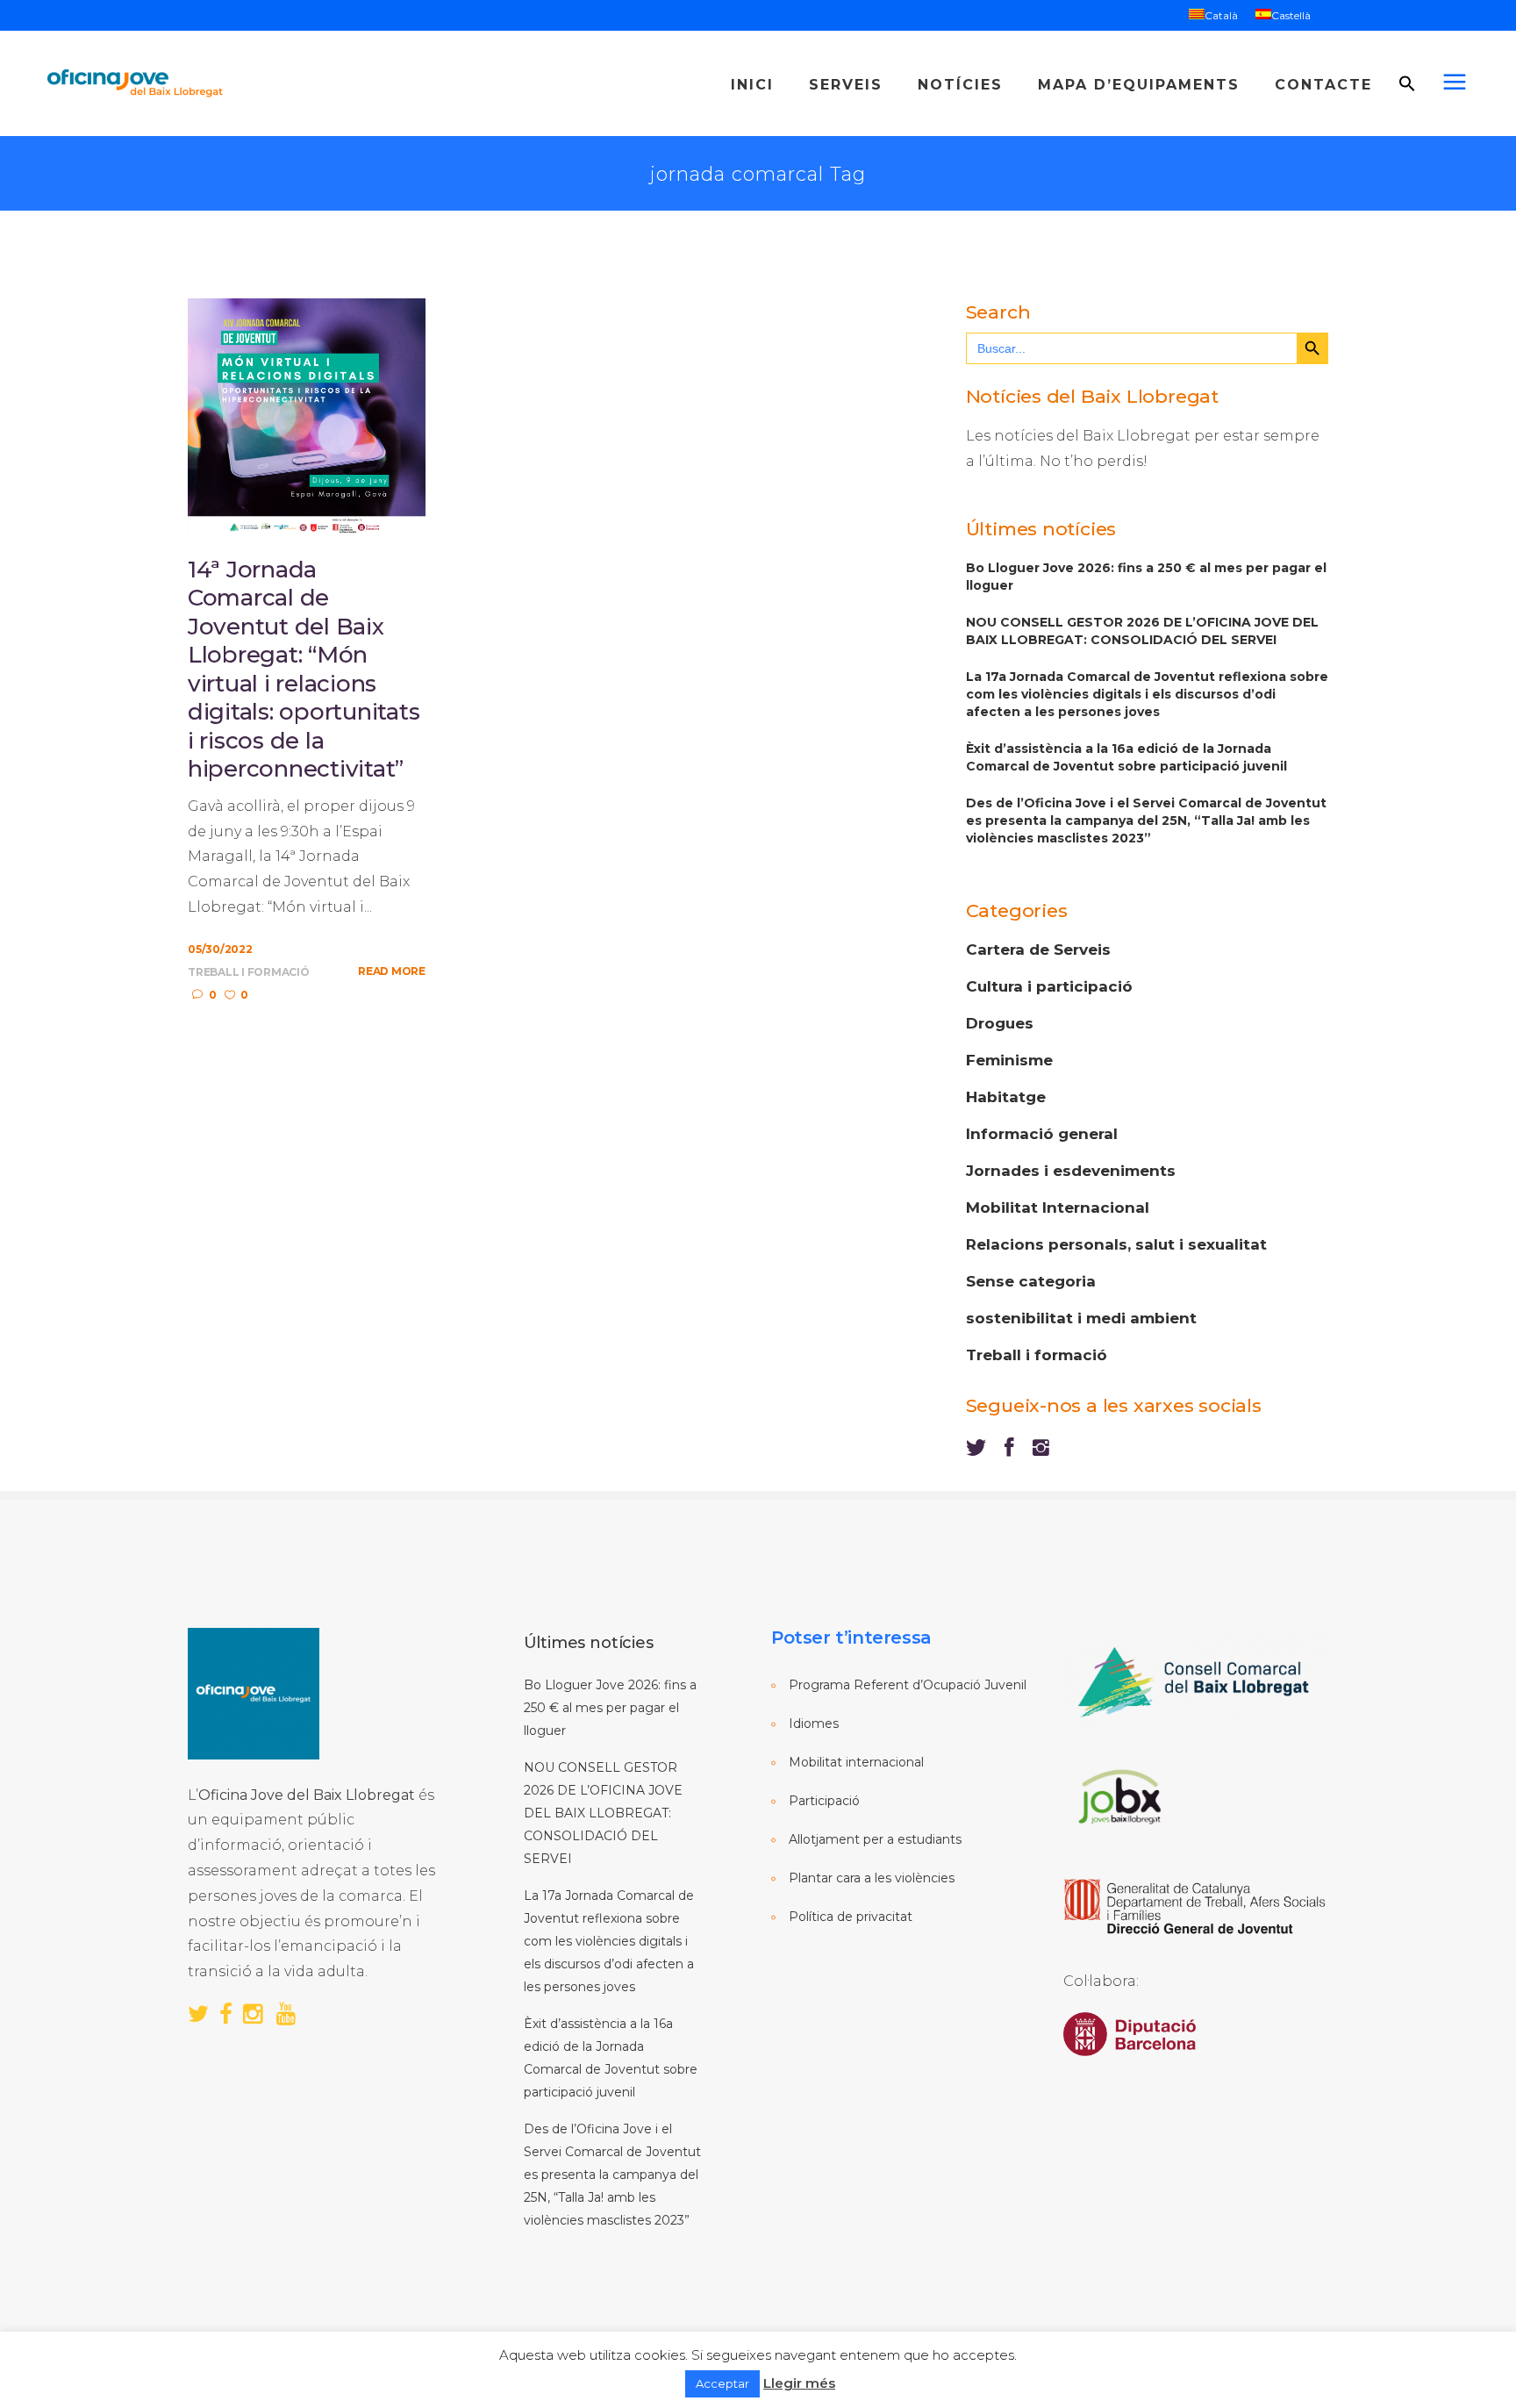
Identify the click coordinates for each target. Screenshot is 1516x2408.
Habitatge (1006, 1097)
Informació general (1042, 1134)
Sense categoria (1031, 1281)
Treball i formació (249, 972)
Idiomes (814, 1724)
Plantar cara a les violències (872, 1878)
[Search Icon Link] (1407, 127)
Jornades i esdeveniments (1071, 1171)
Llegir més (799, 2383)
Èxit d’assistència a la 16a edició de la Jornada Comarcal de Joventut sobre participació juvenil (1126, 757)
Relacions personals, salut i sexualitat (1116, 1244)
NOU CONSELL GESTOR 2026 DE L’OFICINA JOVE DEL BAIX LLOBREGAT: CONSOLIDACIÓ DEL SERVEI (1142, 631)
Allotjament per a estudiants (875, 1839)
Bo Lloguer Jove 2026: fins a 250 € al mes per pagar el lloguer (1146, 577)
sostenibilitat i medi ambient (1081, 1318)
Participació (824, 1801)
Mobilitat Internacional (1058, 1208)
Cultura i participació (1049, 986)
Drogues (1000, 1023)
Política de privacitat (851, 1917)
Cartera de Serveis (1038, 950)
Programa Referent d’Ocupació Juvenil (908, 1685)
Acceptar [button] (722, 2383)
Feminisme (1009, 1060)
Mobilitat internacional (856, 1762)
